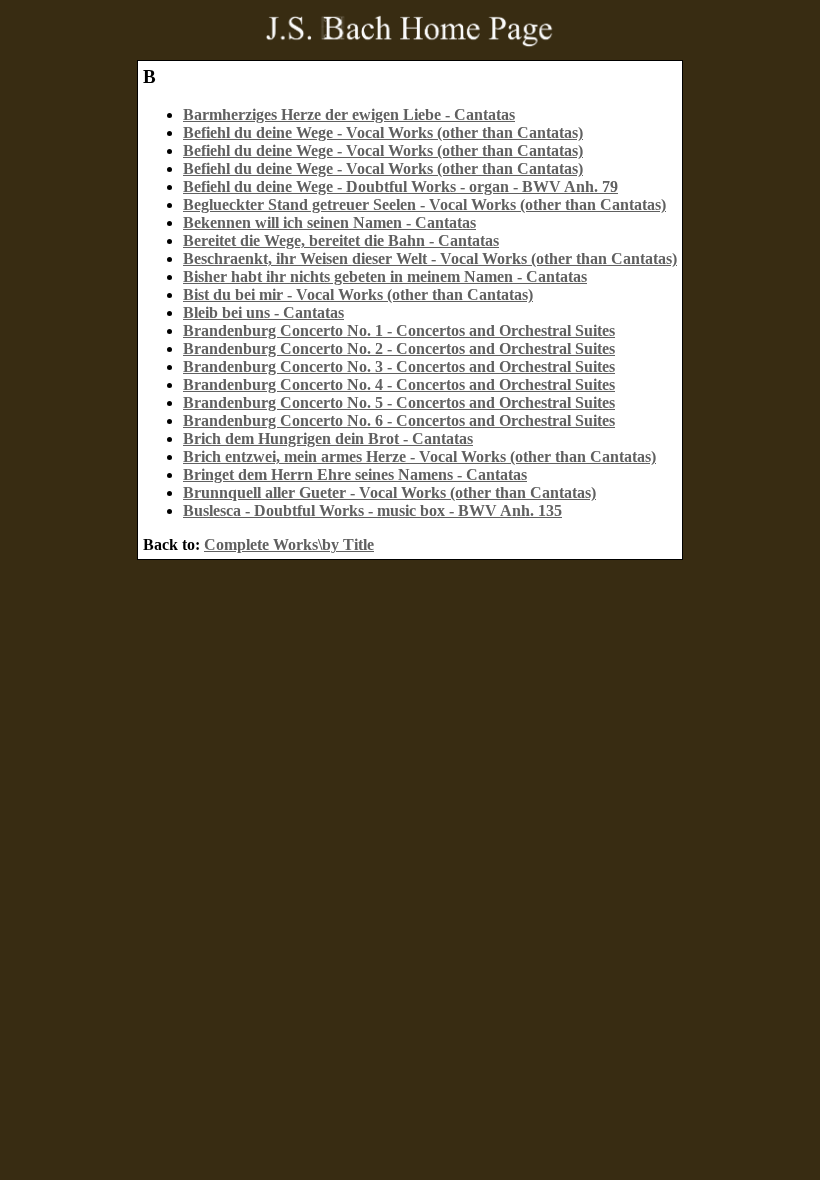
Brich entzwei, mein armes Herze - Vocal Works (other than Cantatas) (419, 456)
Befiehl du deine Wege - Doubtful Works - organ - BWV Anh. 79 (400, 186)
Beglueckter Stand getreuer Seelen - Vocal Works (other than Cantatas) (424, 204)
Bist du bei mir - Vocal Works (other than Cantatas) (358, 294)
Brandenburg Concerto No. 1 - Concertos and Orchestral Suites (399, 330)
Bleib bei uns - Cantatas (263, 312)
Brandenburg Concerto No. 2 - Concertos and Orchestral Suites (399, 348)
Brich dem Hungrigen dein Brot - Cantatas (328, 438)
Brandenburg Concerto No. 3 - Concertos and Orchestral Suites (399, 366)
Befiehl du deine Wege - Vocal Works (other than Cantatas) (383, 132)
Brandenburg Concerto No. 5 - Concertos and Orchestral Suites (399, 402)
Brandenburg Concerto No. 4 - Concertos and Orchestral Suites (399, 384)
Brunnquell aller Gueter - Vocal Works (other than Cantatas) (389, 492)
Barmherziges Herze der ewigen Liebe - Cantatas (349, 114)
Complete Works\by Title (289, 544)
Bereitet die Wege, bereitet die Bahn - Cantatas (341, 240)
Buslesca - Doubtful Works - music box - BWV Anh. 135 (372, 510)
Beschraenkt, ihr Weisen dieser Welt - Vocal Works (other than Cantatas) (430, 258)
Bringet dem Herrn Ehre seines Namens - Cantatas (355, 474)
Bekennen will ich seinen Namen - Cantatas (329, 222)
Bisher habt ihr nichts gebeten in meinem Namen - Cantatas (385, 276)
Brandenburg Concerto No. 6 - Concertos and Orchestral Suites (399, 420)
